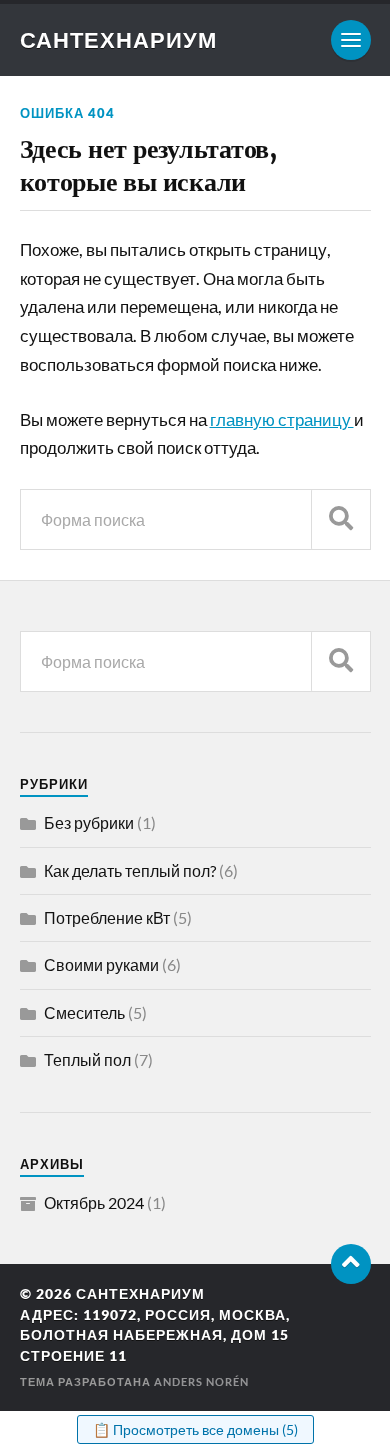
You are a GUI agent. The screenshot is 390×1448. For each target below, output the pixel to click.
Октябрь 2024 (94, 1202)
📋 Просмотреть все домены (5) (195, 1429)
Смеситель (84, 1012)
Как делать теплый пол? (130, 870)
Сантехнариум (118, 39)
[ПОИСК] (341, 519)
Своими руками (101, 964)
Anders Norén (201, 1381)
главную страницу (282, 419)
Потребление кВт (107, 917)
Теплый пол (87, 1059)
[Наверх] (351, 1264)
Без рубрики (89, 822)
